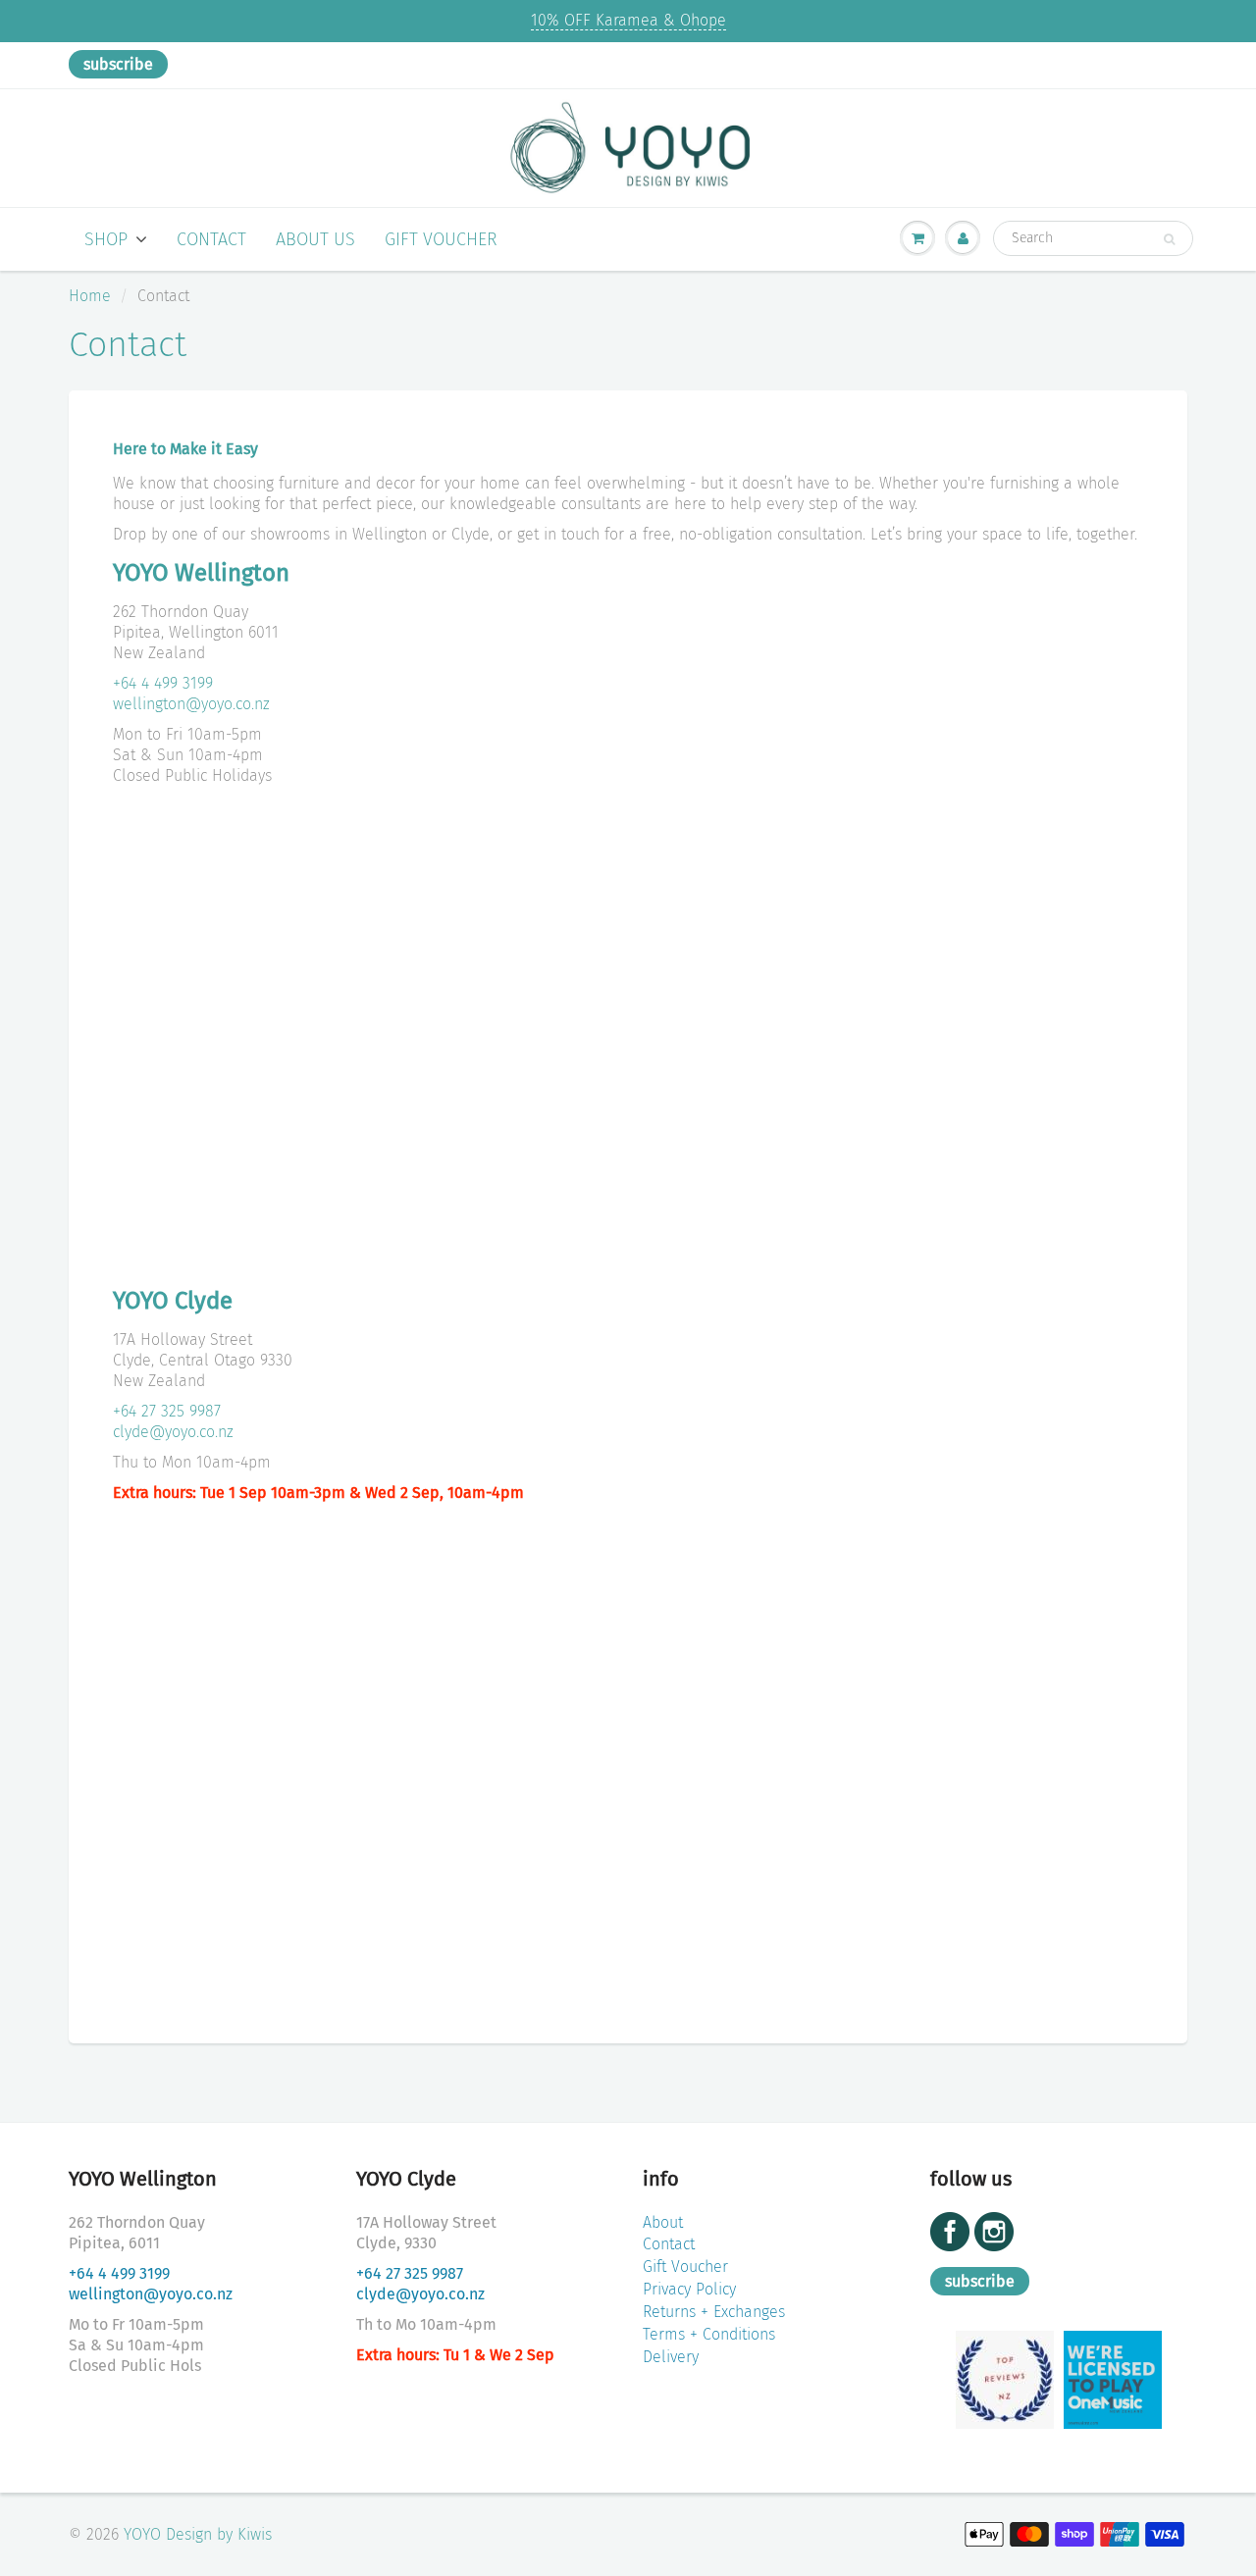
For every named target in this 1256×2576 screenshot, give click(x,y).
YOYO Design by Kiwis (198, 2534)
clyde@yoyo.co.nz (173, 1432)
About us (315, 239)
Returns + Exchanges (714, 2312)
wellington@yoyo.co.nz (191, 704)
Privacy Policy (689, 2289)
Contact (211, 239)
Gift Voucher (441, 239)
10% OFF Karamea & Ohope (628, 20)
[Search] (1169, 239)
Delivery (671, 2357)
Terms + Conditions (709, 2334)
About (663, 2222)
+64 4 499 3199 (163, 683)
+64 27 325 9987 (167, 1411)
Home (90, 296)
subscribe (118, 64)
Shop (106, 239)
